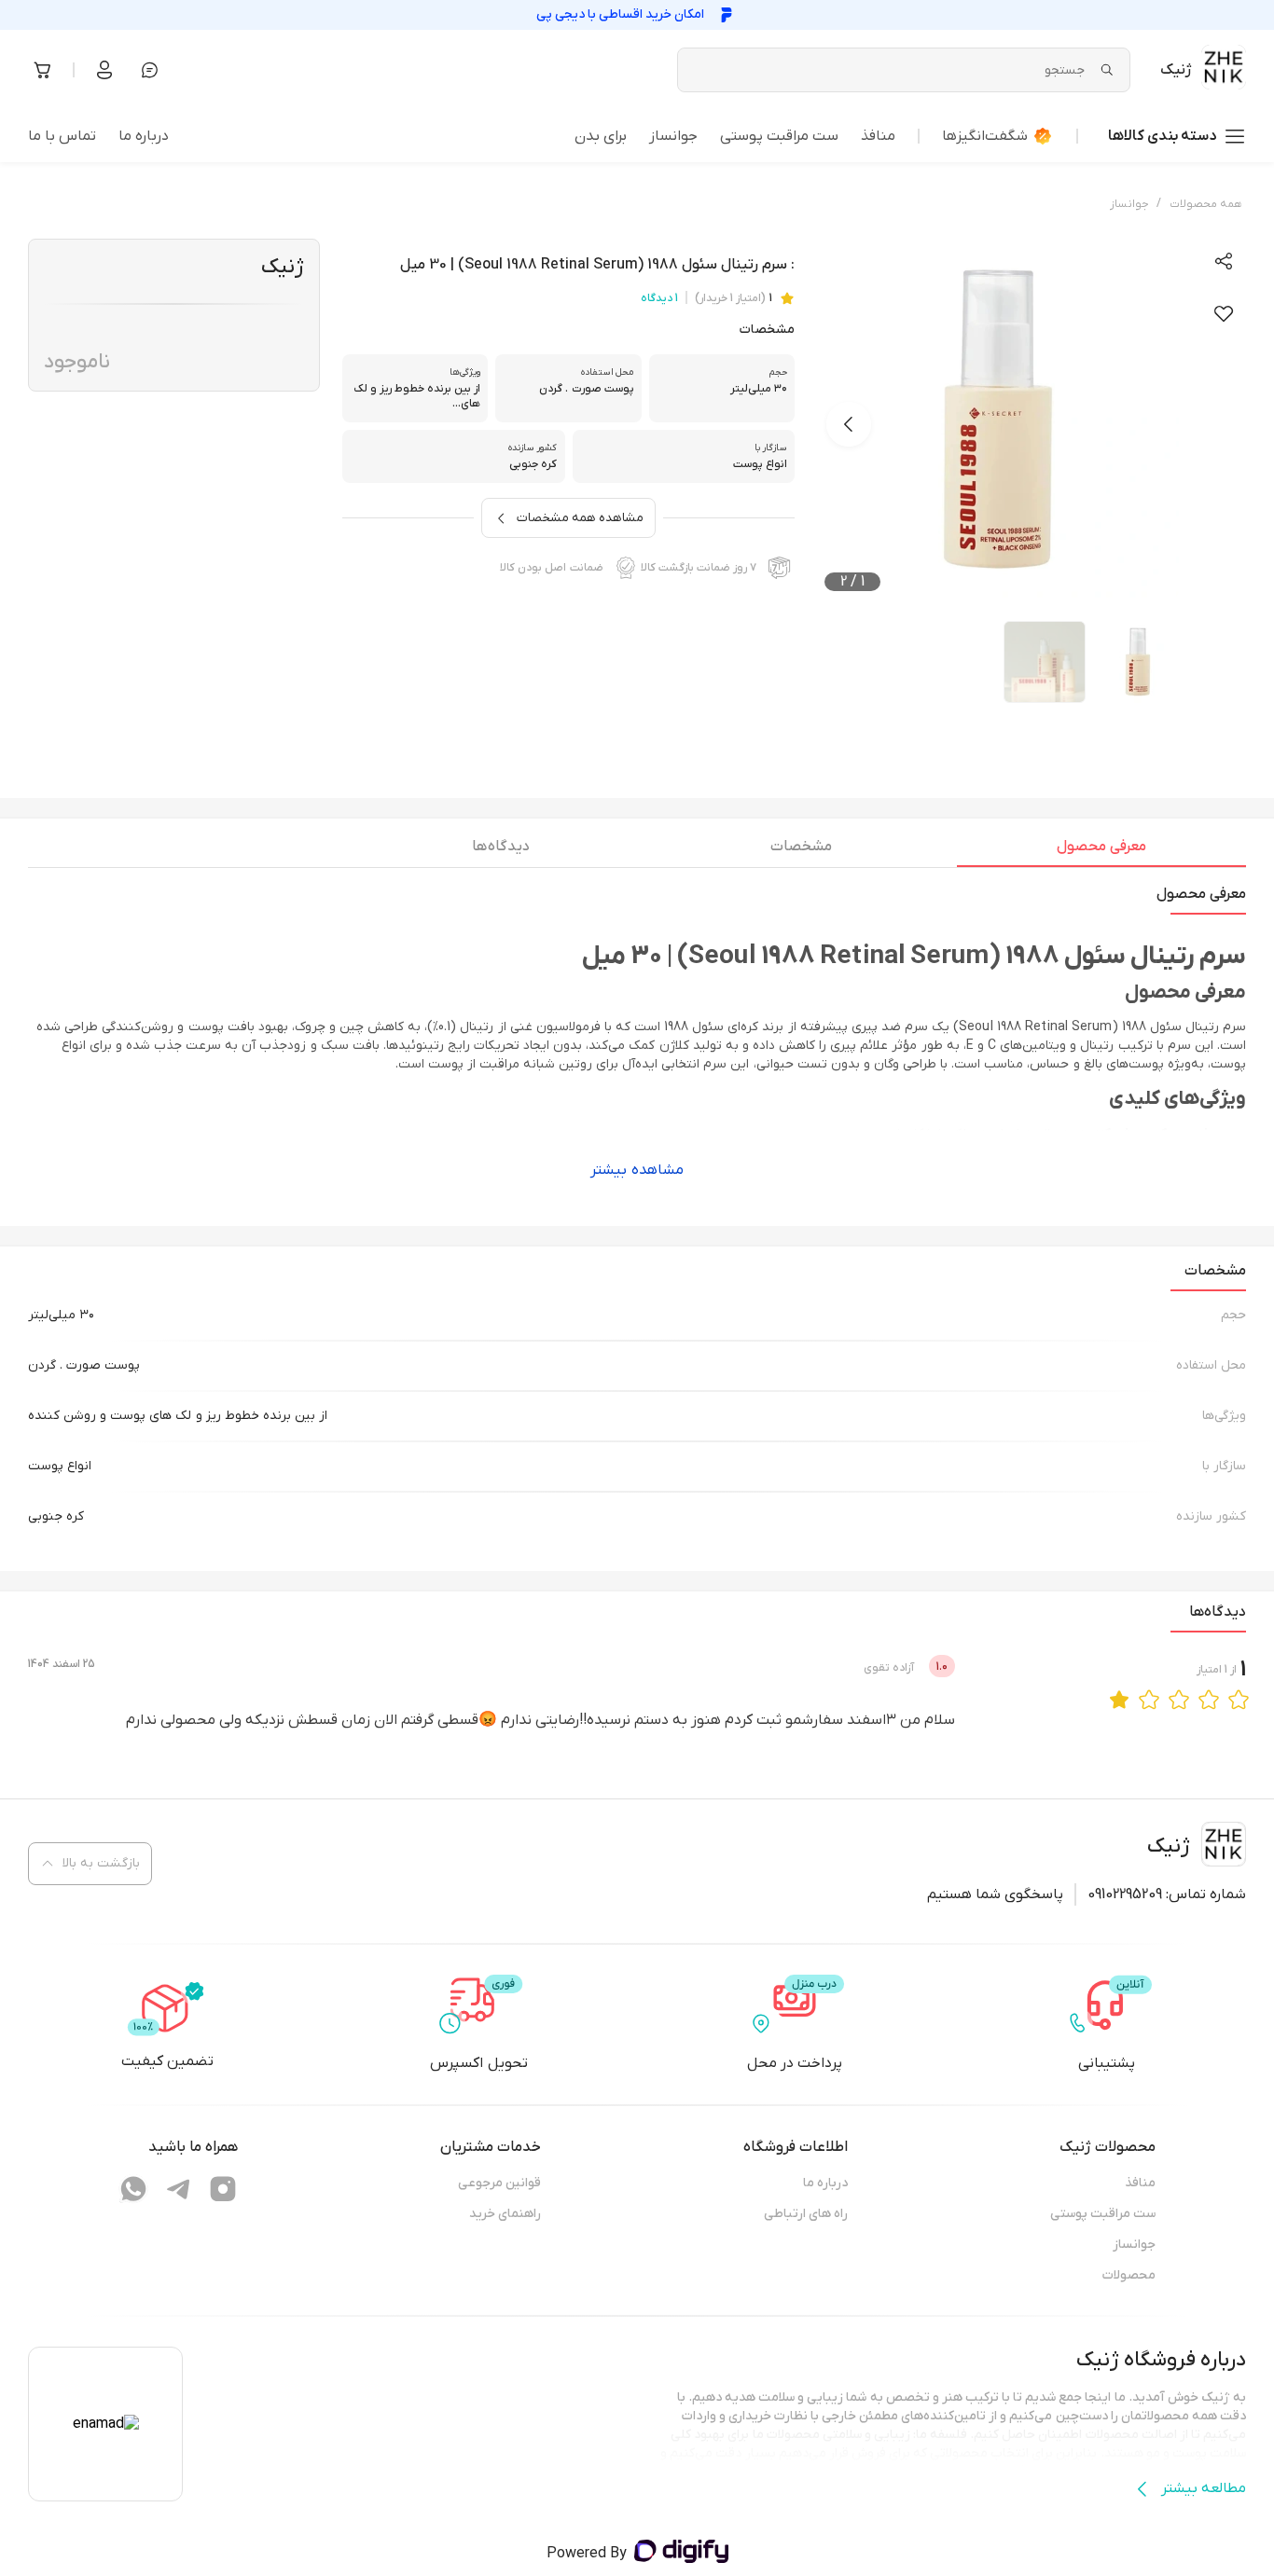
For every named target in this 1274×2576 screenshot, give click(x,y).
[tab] (1101, 851)
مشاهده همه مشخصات (580, 518)
